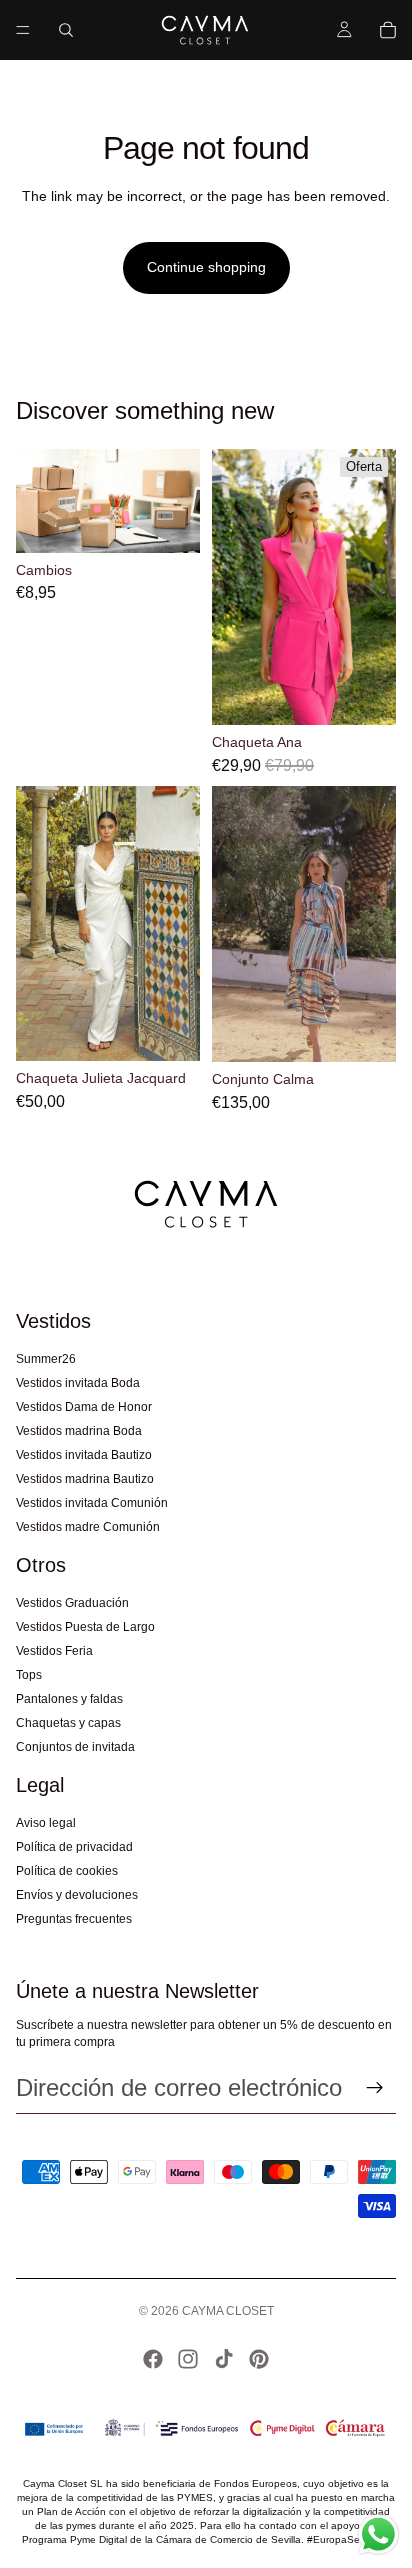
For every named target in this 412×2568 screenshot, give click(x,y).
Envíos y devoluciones (77, 1895)
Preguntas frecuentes (74, 1919)
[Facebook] (153, 2359)
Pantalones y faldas (69, 1699)
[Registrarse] (375, 2088)
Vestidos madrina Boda (79, 1431)
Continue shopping (206, 267)
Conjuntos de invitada (75, 1747)
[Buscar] (66, 30)
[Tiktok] (224, 2359)
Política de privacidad (74, 1847)
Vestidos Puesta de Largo (85, 1627)
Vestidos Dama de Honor (84, 1407)
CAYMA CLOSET (228, 2311)
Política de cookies (67, 1871)
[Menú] (23, 30)
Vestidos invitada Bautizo (84, 1455)
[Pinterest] (259, 2359)
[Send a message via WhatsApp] (378, 2534)
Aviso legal (46, 1823)
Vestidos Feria (54, 1651)
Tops (29, 1675)
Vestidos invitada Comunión (92, 1503)
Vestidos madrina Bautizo (85, 1479)
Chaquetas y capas (68, 1723)
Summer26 (46, 1359)
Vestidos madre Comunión (88, 1527)
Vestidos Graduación (72, 1603)
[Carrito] (388, 30)
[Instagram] (188, 2359)
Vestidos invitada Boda (78, 1383)
